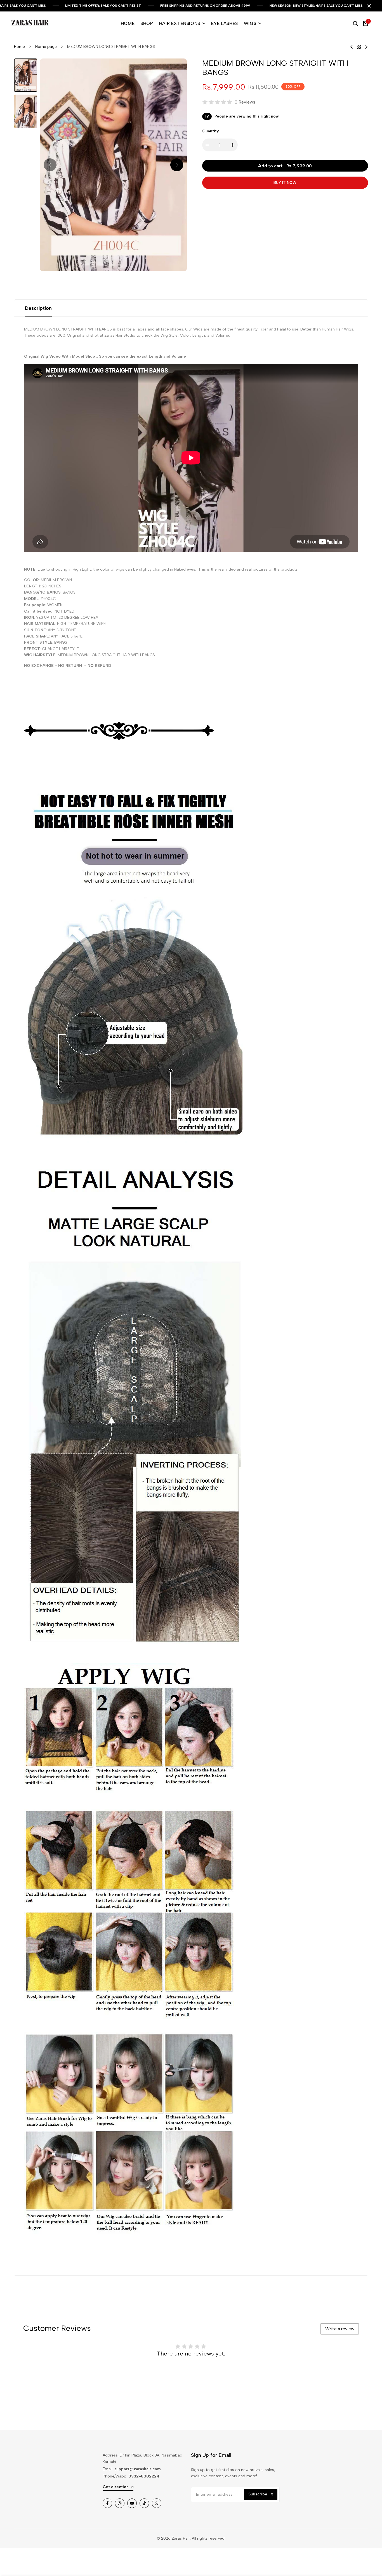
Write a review (340, 2329)
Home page (46, 47)
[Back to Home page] (359, 47)
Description (38, 308)
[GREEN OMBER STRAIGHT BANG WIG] (366, 47)
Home (19, 47)
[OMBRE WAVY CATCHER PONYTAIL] (352, 47)
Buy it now (285, 183)
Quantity (211, 131)
